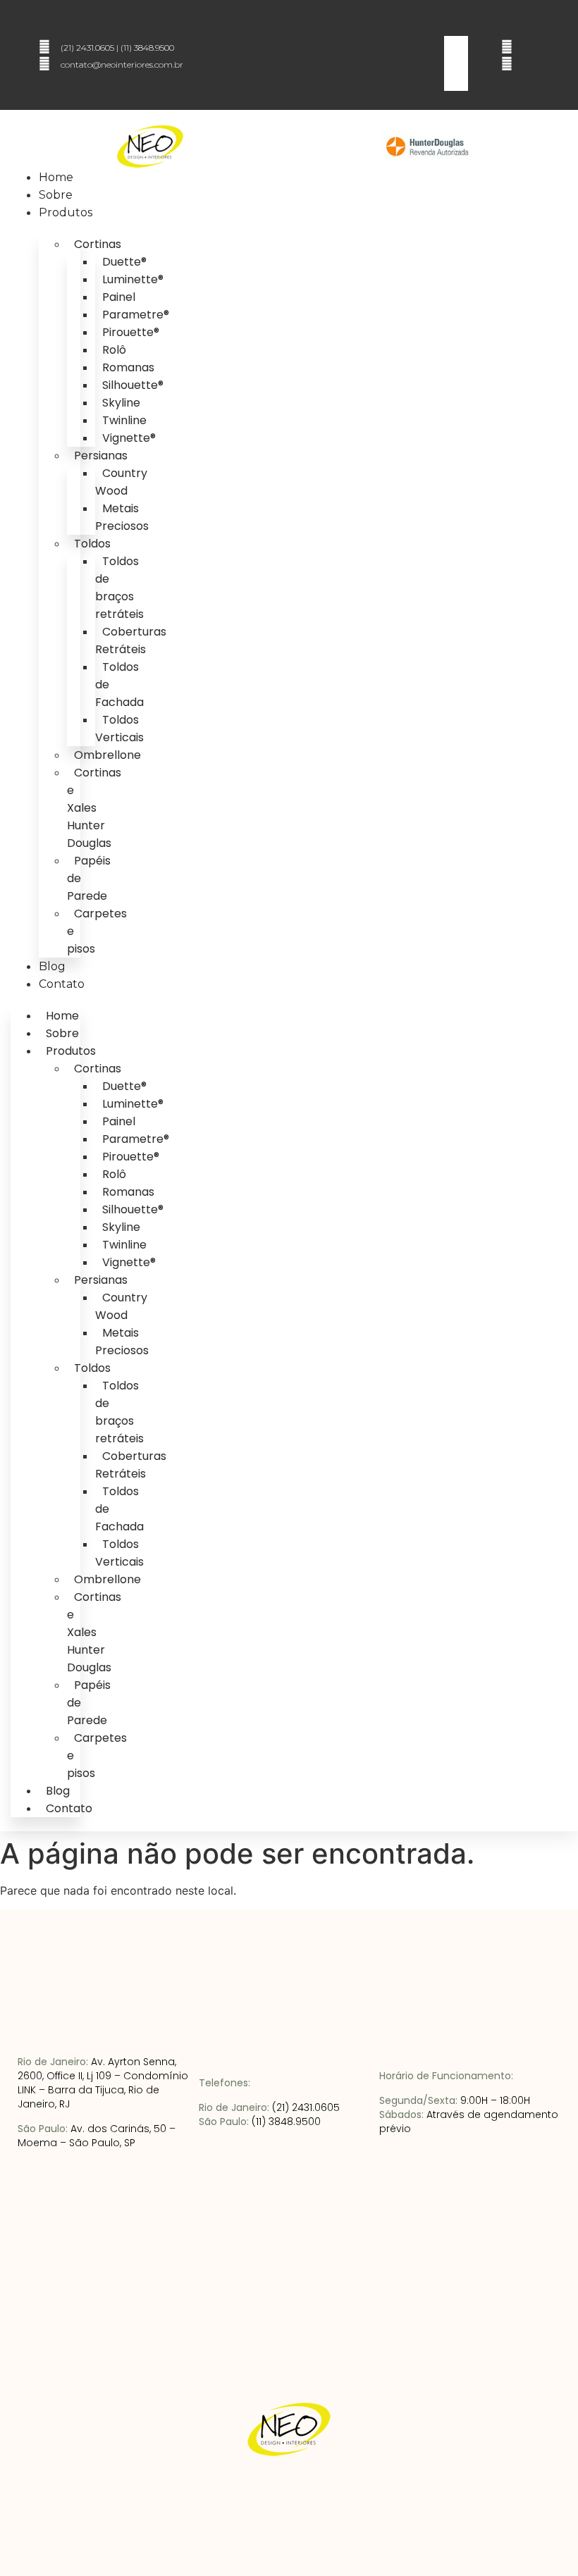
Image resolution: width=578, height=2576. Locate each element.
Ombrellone (107, 755)
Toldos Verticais (119, 729)
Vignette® (129, 438)
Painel (119, 297)
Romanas (128, 367)
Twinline (124, 420)
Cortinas (98, 244)
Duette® (124, 262)
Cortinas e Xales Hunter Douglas (94, 808)
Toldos (92, 544)
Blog (52, 966)
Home (56, 177)
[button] (448, 27)
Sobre (56, 195)
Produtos (66, 212)
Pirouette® (131, 332)
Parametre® (136, 315)
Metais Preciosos (122, 517)
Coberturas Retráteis (131, 640)
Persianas (101, 456)
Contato (62, 984)
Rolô (114, 350)
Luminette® (133, 279)
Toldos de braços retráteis (119, 588)
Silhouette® (133, 385)
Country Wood (121, 482)
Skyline (121, 403)
